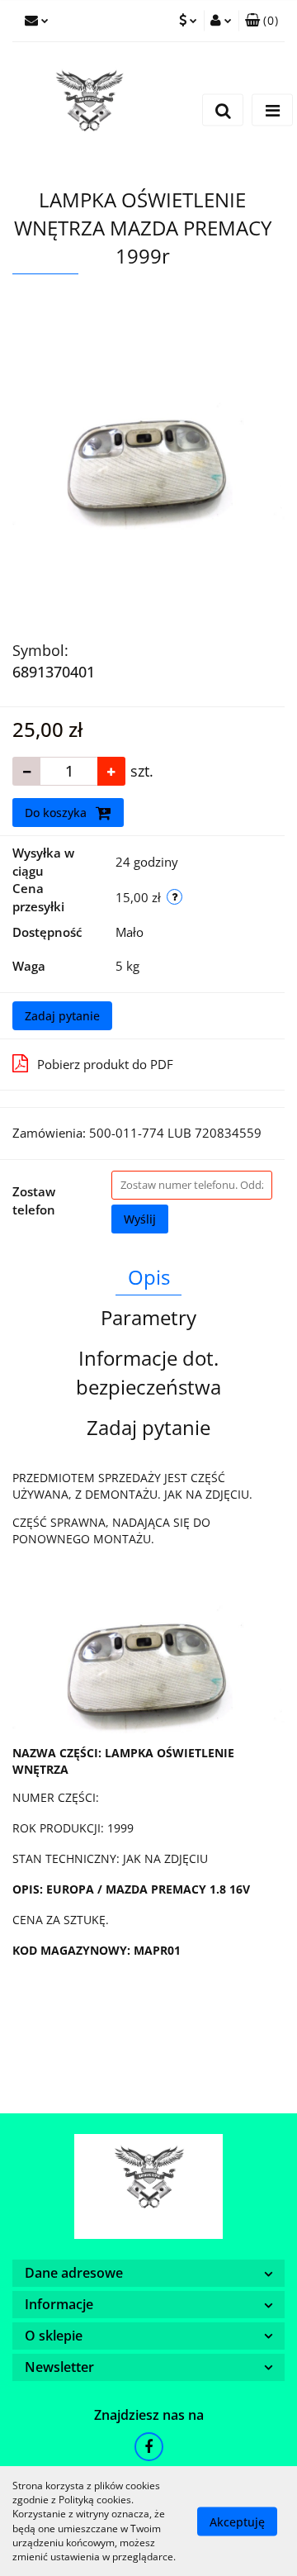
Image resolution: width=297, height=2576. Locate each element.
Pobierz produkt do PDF (105, 1064)
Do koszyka (57, 813)
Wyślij (140, 1219)
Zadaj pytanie (62, 1016)
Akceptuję (237, 2521)
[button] (262, 21)
